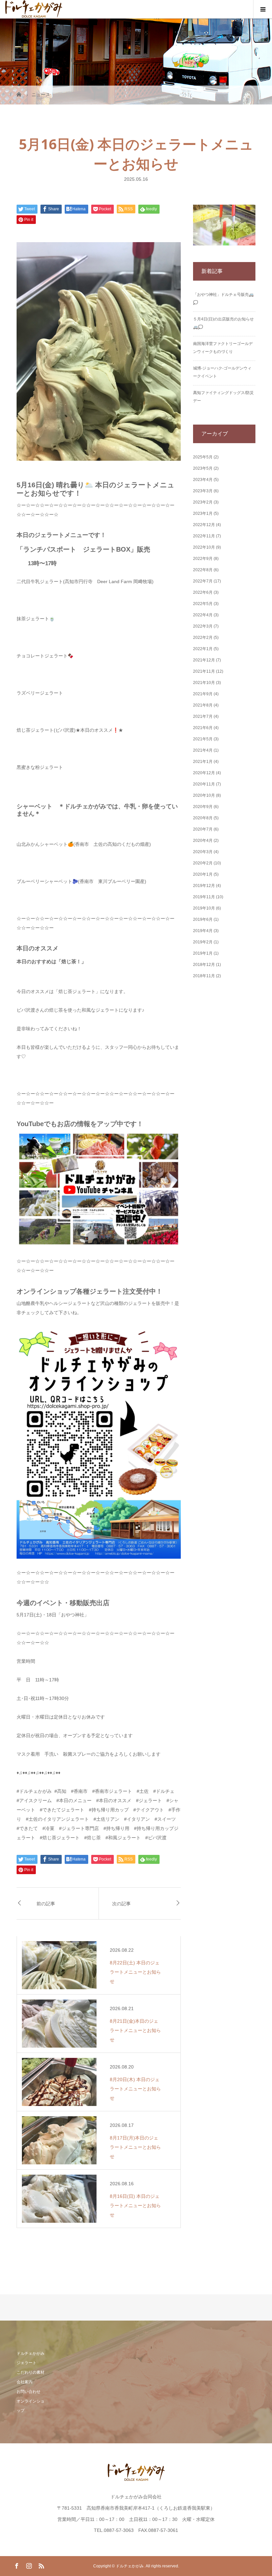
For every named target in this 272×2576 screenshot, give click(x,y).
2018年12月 (204, 965)
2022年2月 (203, 638)
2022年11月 (204, 536)
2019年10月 (204, 908)
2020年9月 (203, 807)
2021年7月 (203, 716)
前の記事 (46, 1903)
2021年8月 (203, 705)
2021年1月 (203, 762)
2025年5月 (203, 457)
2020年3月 (203, 852)
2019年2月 (203, 942)
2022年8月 (203, 570)
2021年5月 (203, 739)
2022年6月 (203, 592)
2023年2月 (203, 502)
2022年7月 (203, 581)
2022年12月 (204, 525)
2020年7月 (203, 829)
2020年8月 (203, 818)
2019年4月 (203, 931)
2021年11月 (204, 671)
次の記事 (121, 1903)
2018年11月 (204, 976)
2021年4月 (203, 750)
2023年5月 (203, 468)
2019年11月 (204, 897)
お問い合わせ (29, 2392)
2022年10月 (204, 547)
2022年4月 (203, 615)
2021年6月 (203, 728)
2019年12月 (204, 886)
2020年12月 (204, 773)
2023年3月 (203, 491)
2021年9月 (203, 694)
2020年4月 (203, 841)
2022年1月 (203, 649)
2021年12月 (204, 660)
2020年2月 (203, 863)
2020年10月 (204, 795)
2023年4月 (203, 480)
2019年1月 (203, 953)
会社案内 (25, 2382)
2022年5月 (203, 604)
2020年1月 (203, 874)
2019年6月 (203, 919)
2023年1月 (203, 513)
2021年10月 (204, 683)
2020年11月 (204, 784)
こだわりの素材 (31, 2372)
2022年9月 (203, 559)
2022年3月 (203, 626)
